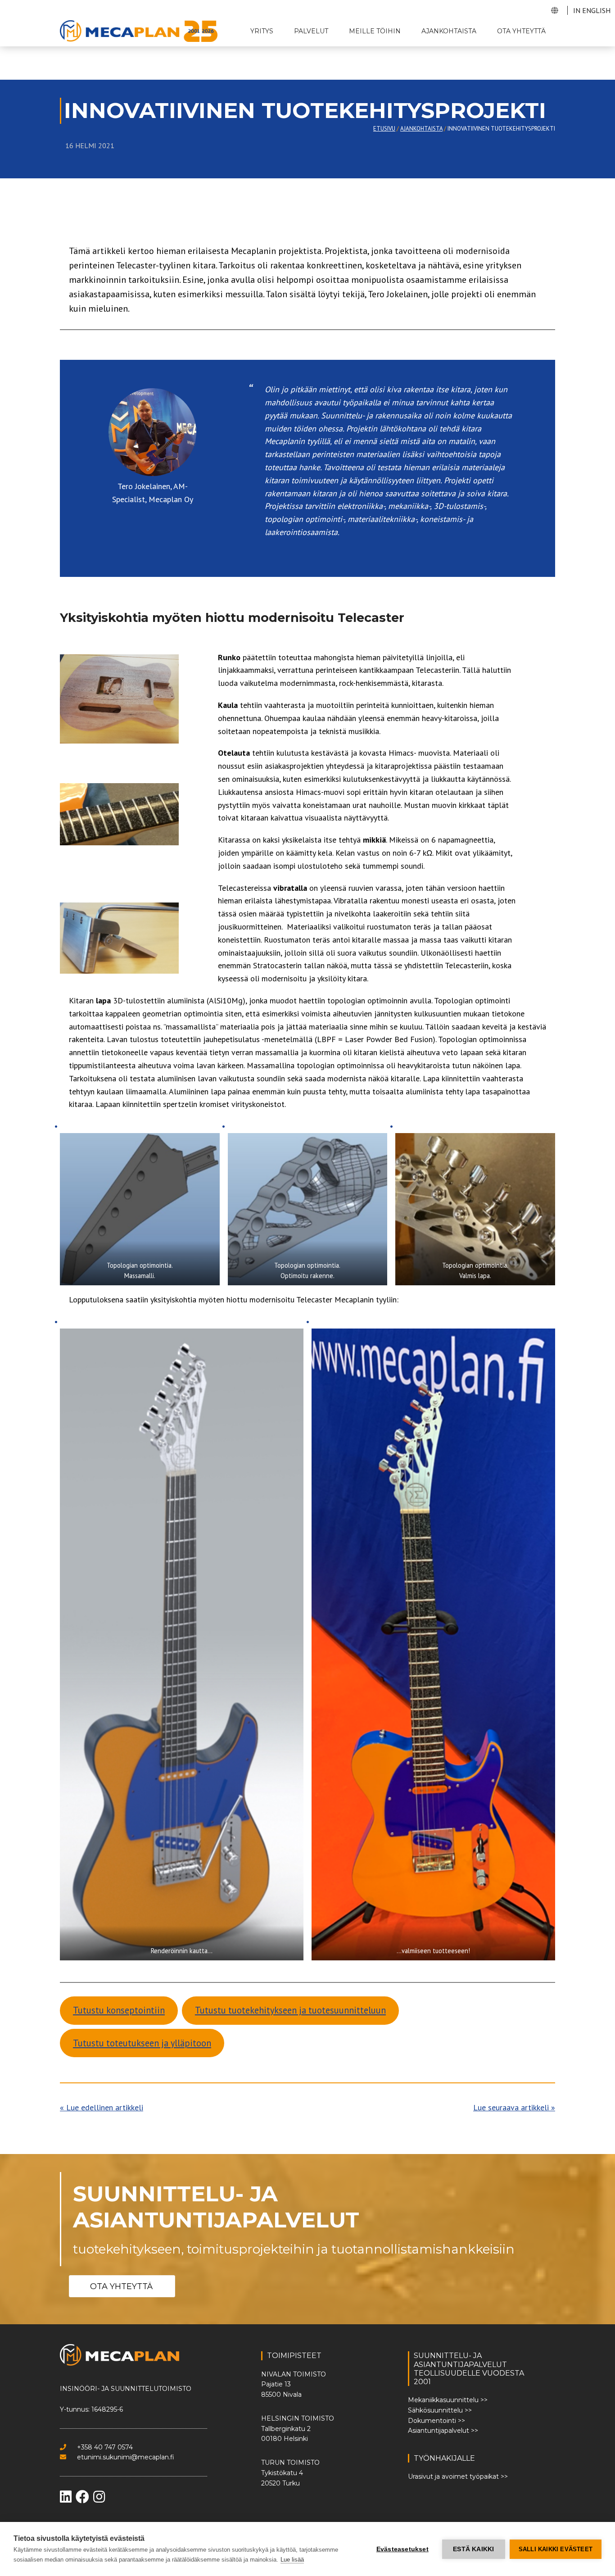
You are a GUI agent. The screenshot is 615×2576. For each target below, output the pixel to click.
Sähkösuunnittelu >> (440, 2410)
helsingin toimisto (298, 2418)
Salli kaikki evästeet (556, 2549)
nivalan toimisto (294, 2374)
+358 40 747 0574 (104, 2447)
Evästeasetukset (402, 2549)
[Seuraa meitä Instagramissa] (99, 2499)
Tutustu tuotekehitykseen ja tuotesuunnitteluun (290, 2010)
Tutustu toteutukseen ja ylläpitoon (142, 2043)
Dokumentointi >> (436, 2421)
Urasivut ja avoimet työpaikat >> (458, 2476)
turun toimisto (290, 2463)
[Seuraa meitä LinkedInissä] (67, 2499)
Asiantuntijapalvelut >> (443, 2431)
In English (592, 10)
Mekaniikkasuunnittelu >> (448, 2400)
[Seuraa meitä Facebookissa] (83, 2499)
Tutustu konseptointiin (119, 2010)
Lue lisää (292, 2560)
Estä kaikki (473, 2549)
